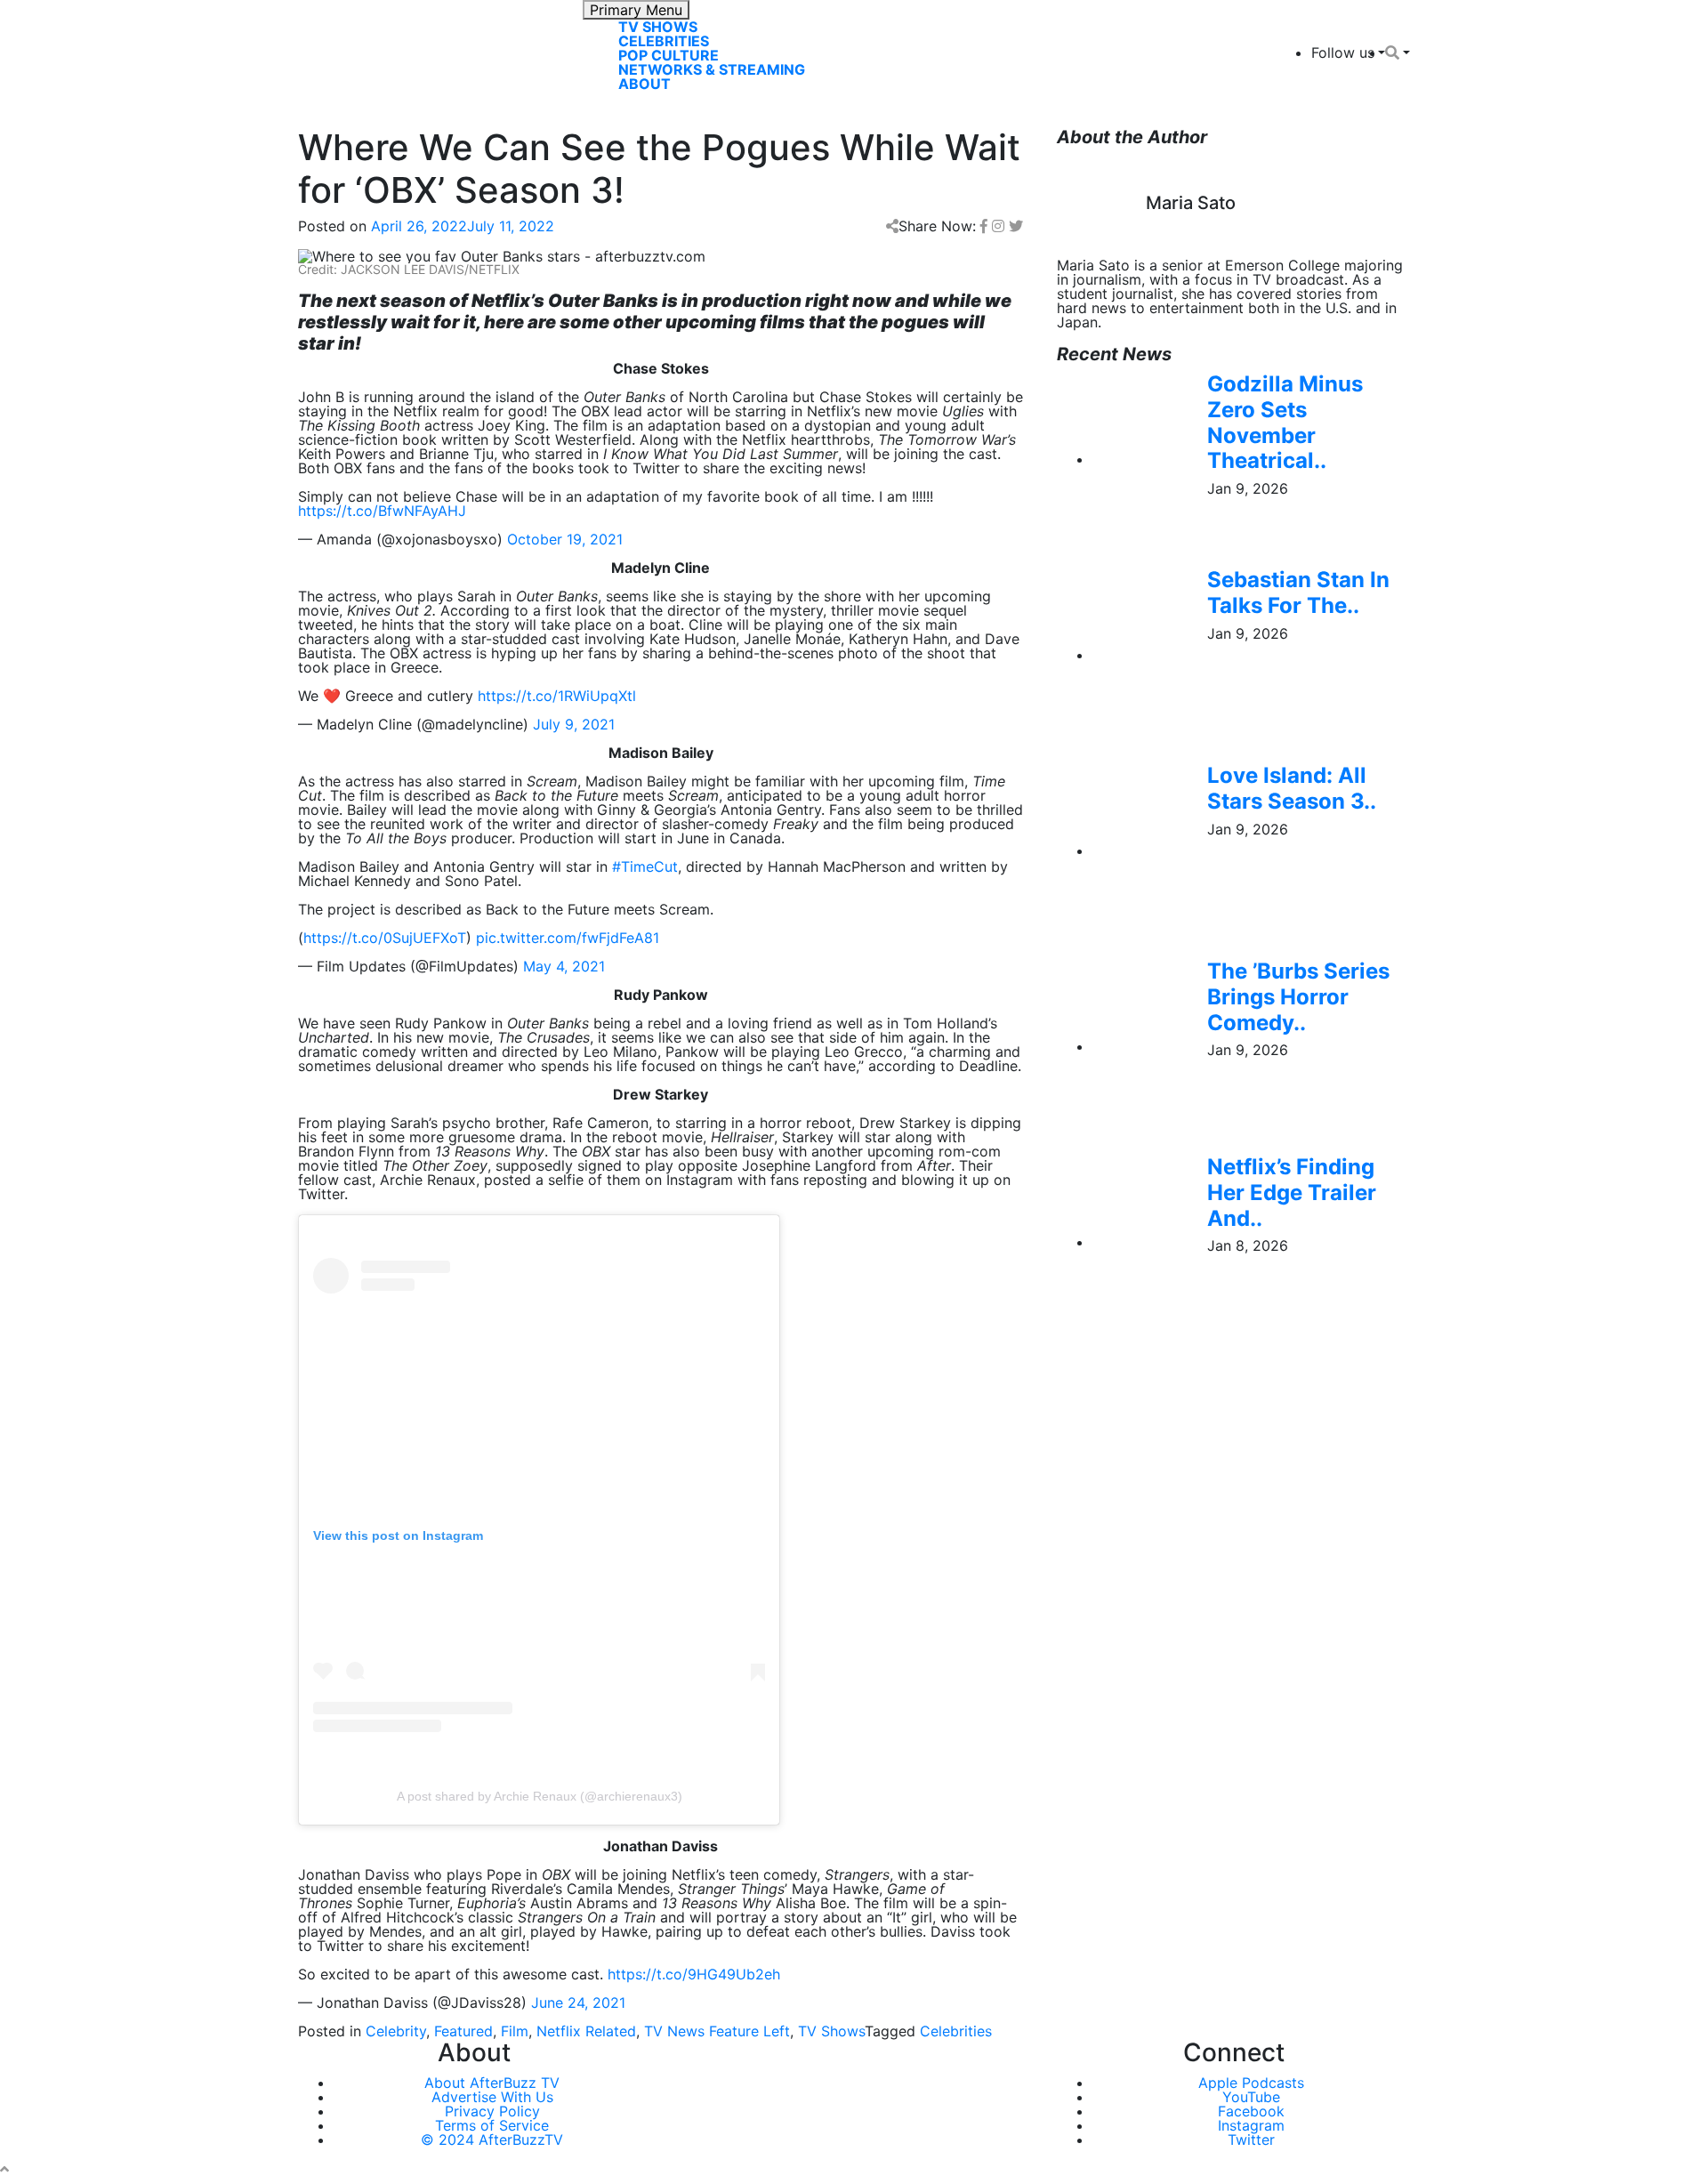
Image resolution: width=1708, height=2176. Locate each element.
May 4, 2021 (564, 966)
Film (515, 2031)
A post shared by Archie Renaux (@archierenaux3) (540, 1796)
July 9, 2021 (574, 724)
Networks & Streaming (712, 69)
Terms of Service (492, 2125)
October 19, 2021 (565, 539)
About (645, 84)
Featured (463, 2031)
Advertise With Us (492, 2097)
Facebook (1251, 2111)
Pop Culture (669, 55)
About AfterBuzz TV (492, 2083)
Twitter (1251, 2140)
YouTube (1251, 2097)
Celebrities (664, 41)
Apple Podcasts (1251, 2083)
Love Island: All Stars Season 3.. (1292, 788)
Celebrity (396, 2031)
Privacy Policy (492, 2111)
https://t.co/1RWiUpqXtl (557, 696)
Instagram (1251, 2125)
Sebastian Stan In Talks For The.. (1298, 592)
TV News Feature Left (717, 2031)
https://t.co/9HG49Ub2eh (694, 1974)
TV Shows (658, 27)
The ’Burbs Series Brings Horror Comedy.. (1298, 997)
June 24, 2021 (578, 2003)
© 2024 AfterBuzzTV (492, 2140)
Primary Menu (636, 10)
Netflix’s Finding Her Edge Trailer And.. (1292, 1193)
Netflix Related (586, 2031)
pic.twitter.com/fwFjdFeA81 (568, 938)
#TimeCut (645, 866)
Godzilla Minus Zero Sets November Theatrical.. (1285, 422)
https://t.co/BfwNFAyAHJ (382, 511)
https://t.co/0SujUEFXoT (385, 938)
